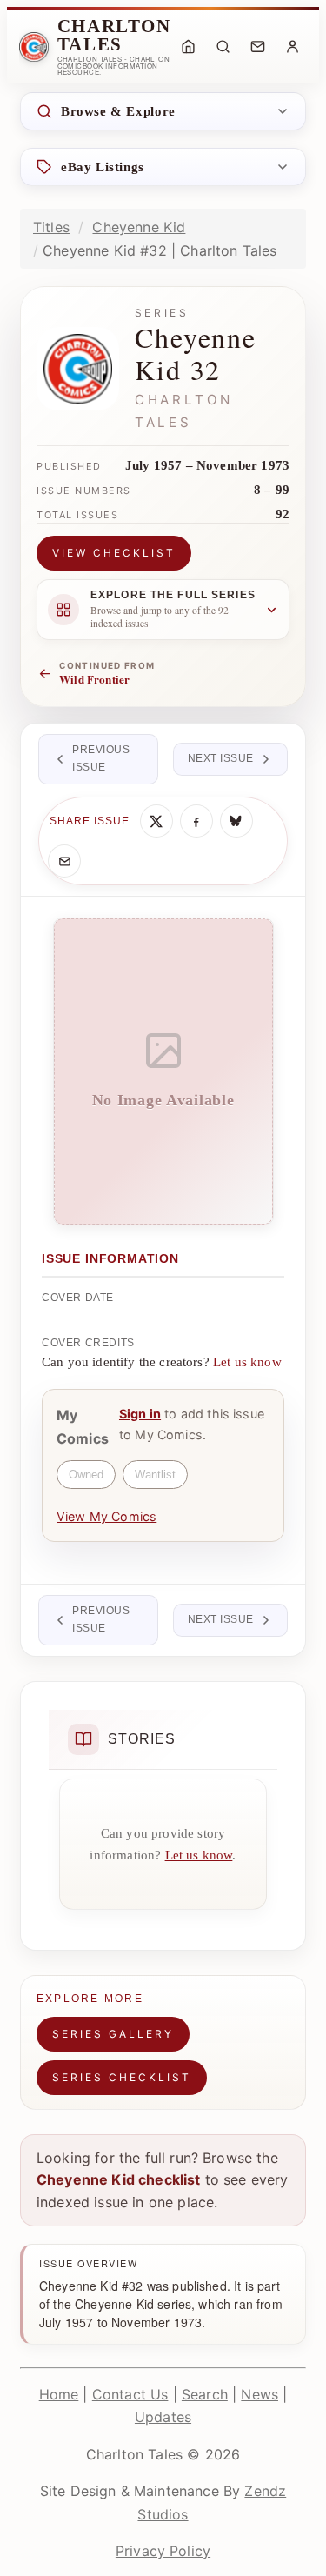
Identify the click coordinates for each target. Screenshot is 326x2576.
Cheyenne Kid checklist (119, 2179)
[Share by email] (64, 861)
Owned (86, 1475)
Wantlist (155, 1475)
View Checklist (114, 553)
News (259, 2394)
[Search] (223, 47)
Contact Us (130, 2394)
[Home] (188, 47)
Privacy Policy (163, 2551)
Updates (163, 2417)
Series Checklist (122, 2077)
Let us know (247, 1362)
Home (59, 2394)
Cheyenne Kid (139, 227)
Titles (51, 227)
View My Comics (106, 1516)
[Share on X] (156, 821)
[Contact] (257, 47)
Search (205, 2394)
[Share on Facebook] (196, 821)
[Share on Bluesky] (236, 821)
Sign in (140, 1414)
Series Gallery (113, 2034)
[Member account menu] (292, 47)
